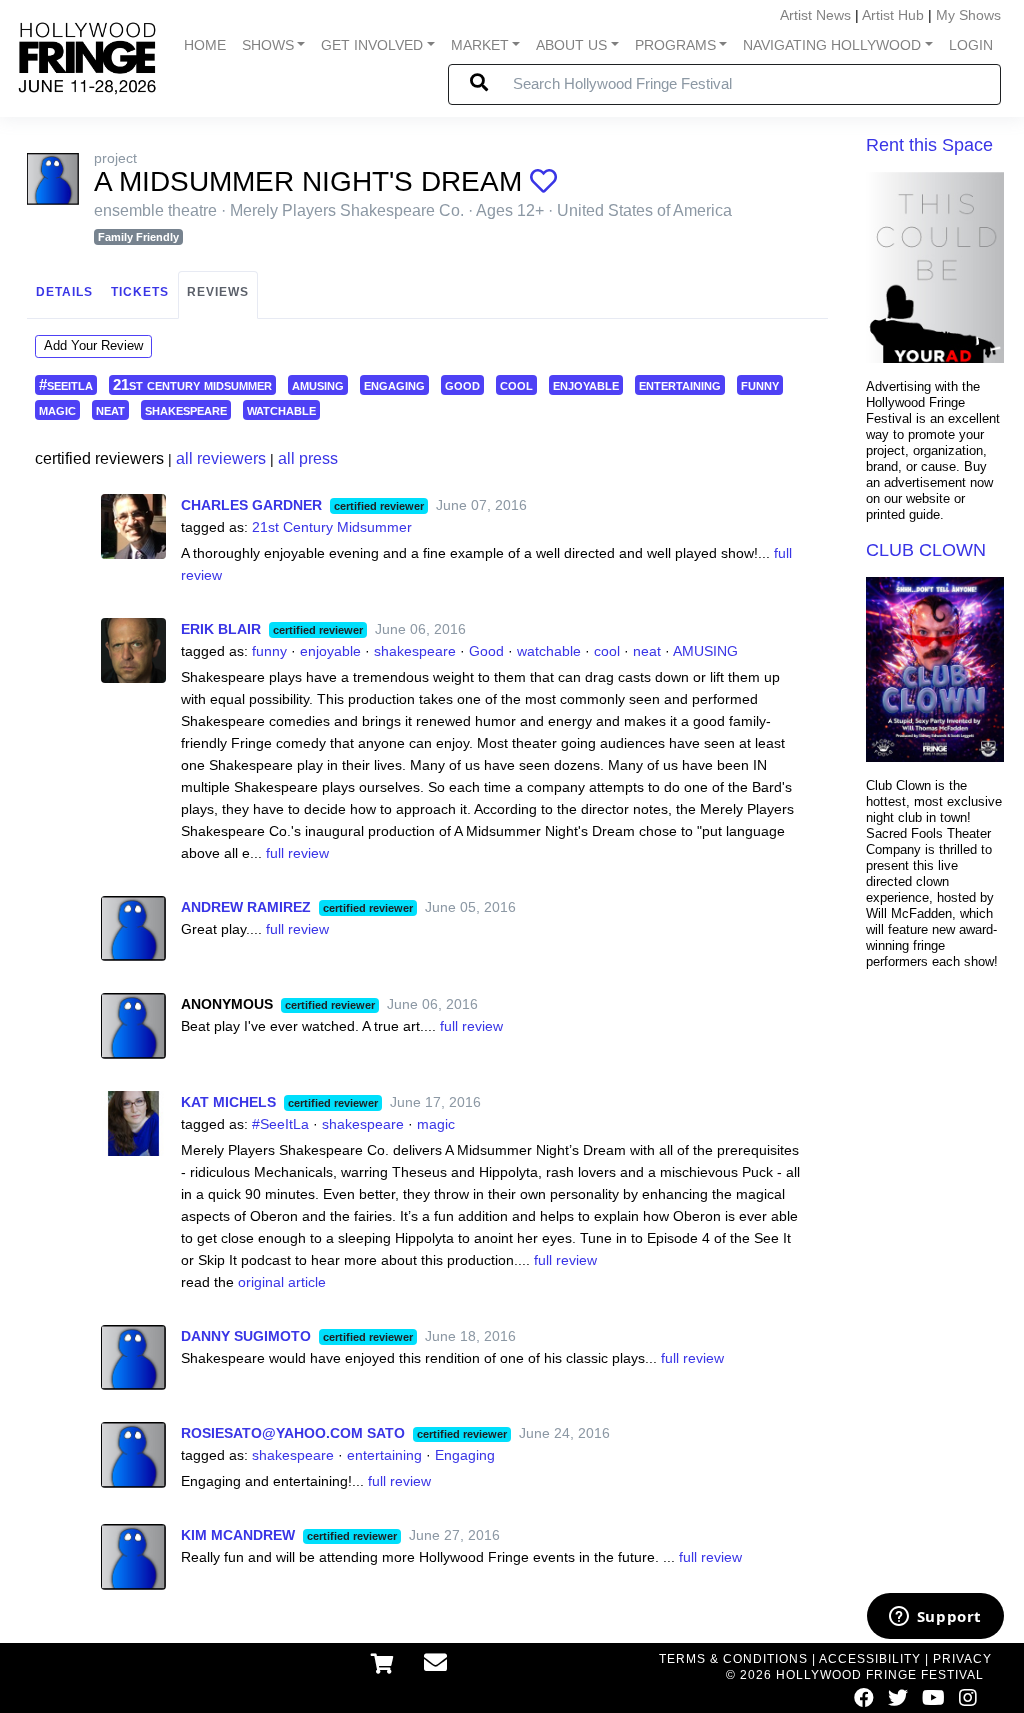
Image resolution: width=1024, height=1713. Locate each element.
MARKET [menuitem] (480, 45)
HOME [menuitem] (205, 45)
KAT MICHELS (228, 1102)
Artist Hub (893, 15)
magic (57, 409)
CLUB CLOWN (926, 550)
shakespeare (186, 409)
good (462, 384)
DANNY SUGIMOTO (246, 1336)
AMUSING (705, 651)
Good (486, 651)
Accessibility (870, 1659)
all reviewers (221, 458)
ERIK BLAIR (221, 629)
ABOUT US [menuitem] (571, 45)
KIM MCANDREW (238, 1535)
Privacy (962, 1659)
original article (282, 1282)
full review (297, 853)
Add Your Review (93, 345)
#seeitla (66, 384)
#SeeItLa (280, 1124)
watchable (281, 409)
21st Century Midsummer (332, 527)
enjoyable (586, 384)
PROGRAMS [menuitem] (675, 45)
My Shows (968, 15)
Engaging (465, 1455)
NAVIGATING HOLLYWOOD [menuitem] (832, 45)
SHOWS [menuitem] (268, 45)
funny (760, 384)
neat (110, 409)
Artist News (815, 15)
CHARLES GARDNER (251, 505)
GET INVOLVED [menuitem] (372, 45)
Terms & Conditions (733, 1659)
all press (308, 458)
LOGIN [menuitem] (971, 45)
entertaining (680, 384)
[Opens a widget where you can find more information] (935, 1618)
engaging (394, 384)
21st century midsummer (192, 384)
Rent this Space (929, 145)
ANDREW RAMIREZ (246, 907)
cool (516, 384)
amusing (318, 384)
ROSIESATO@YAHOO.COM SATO (293, 1433)
